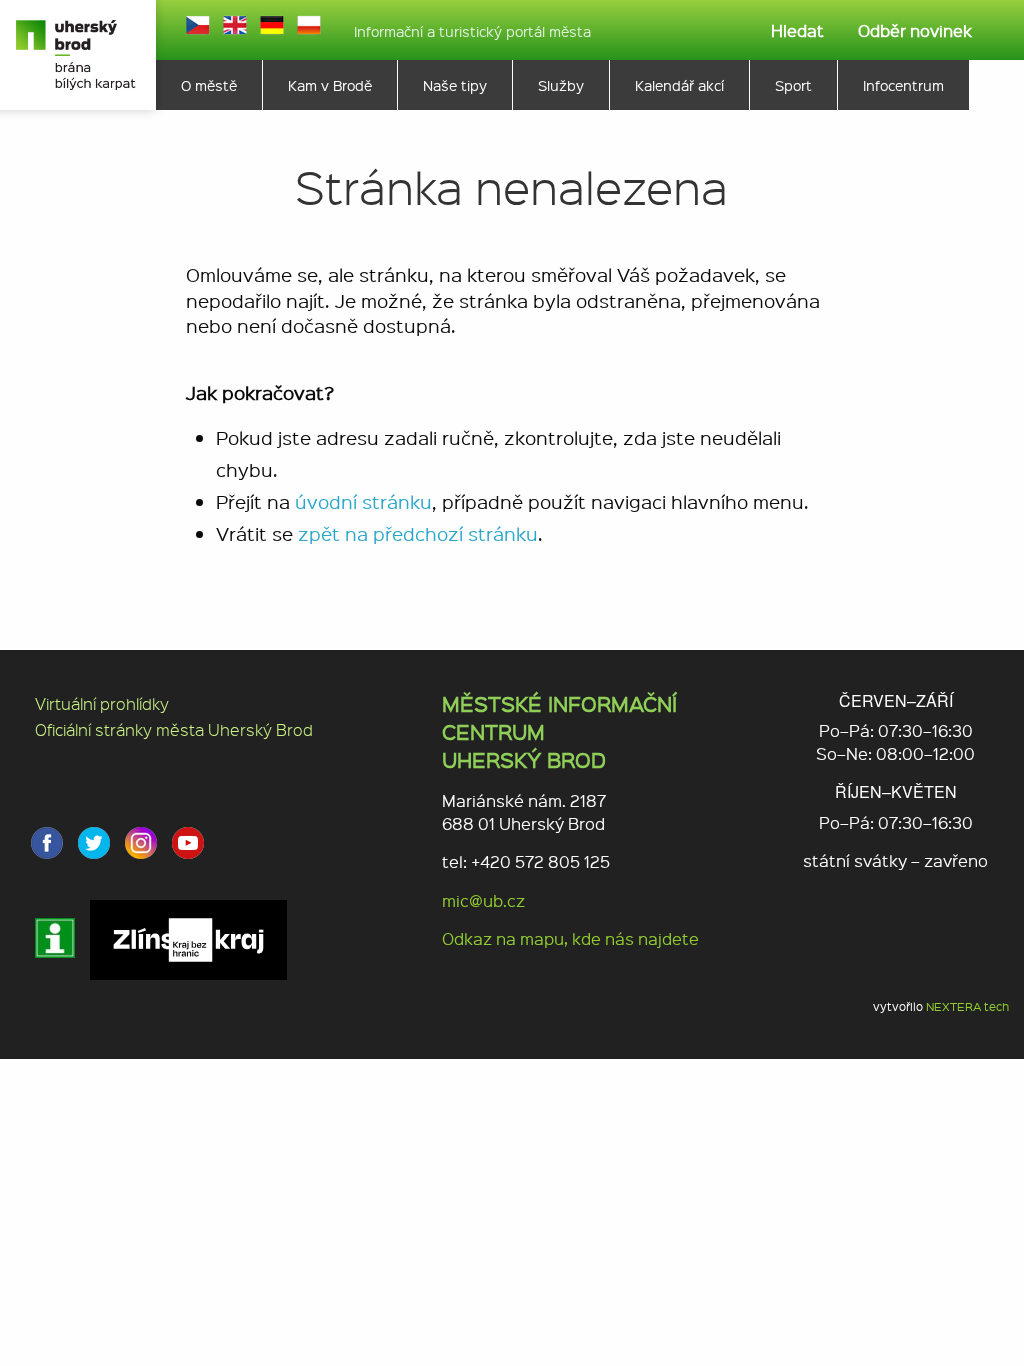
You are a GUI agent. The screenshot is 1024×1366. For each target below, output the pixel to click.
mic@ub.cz (483, 900)
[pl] (309, 25)
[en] (235, 25)
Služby (561, 85)
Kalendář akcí (679, 85)
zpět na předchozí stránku (418, 533)
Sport (793, 85)
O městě (209, 85)
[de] (272, 25)
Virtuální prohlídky (102, 703)
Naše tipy (455, 85)
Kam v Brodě (330, 85)
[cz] (198, 25)
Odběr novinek (915, 30)
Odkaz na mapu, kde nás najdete (570, 938)
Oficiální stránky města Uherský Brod (174, 729)
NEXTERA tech (967, 1006)
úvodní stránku (363, 501)
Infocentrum (903, 85)
